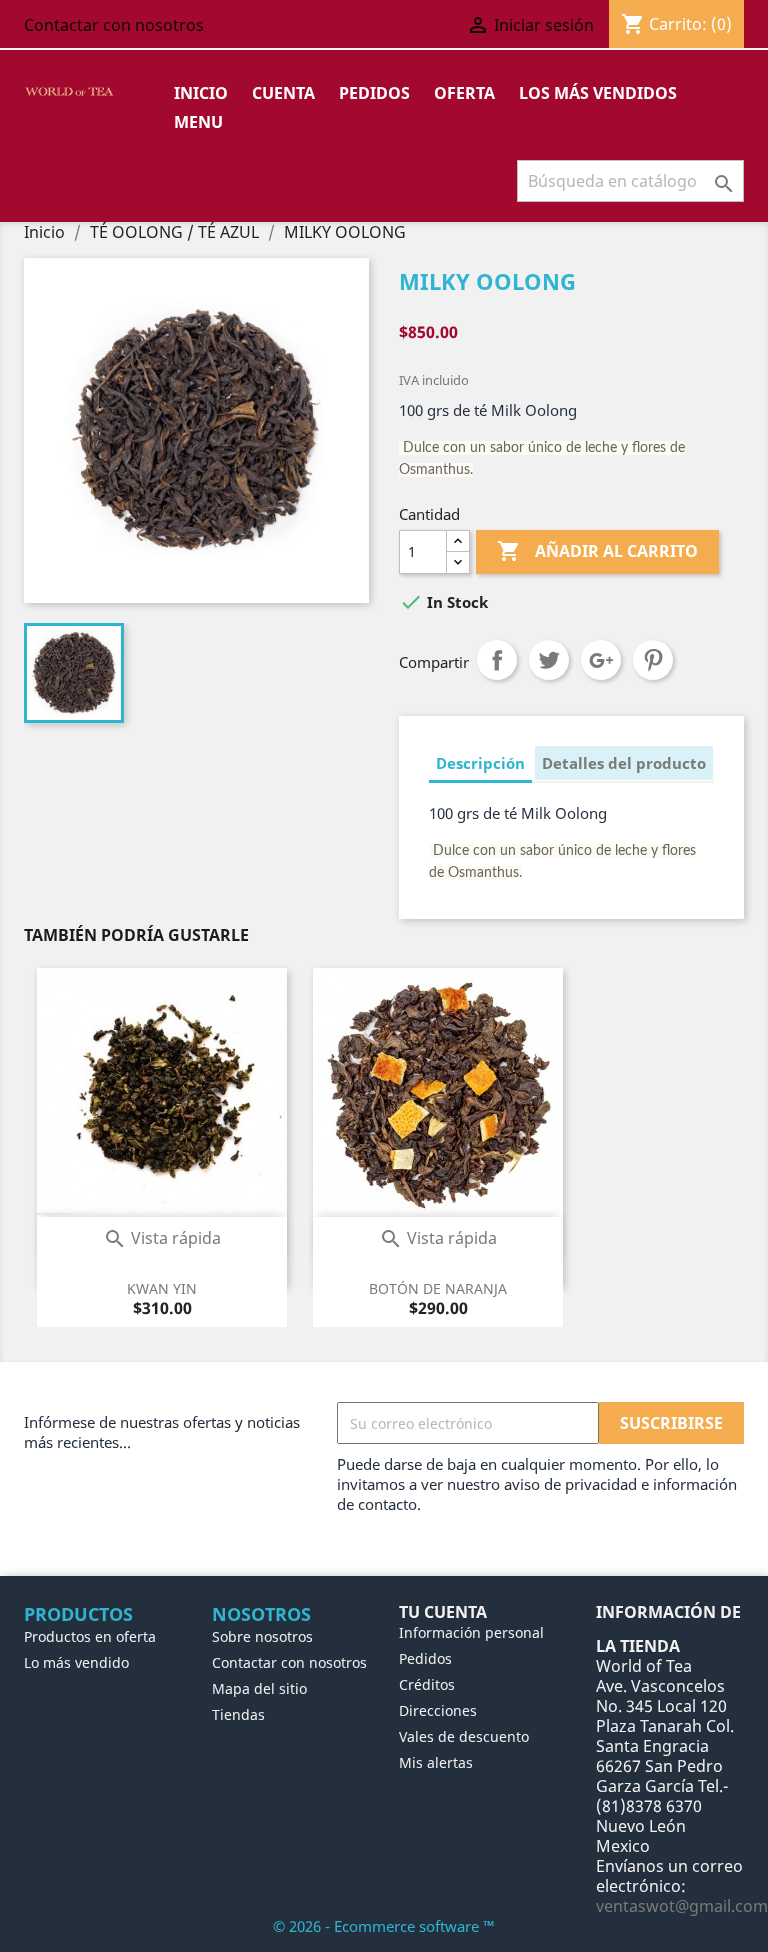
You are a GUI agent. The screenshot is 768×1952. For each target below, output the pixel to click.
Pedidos (374, 93)
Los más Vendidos (598, 93)
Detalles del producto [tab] (624, 763)
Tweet (549, 660)
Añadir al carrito (597, 551)
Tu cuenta (443, 1612)
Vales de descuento (464, 1736)
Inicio (201, 93)
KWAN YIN (162, 1288)
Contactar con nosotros (114, 25)
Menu (198, 122)
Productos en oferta (90, 1636)
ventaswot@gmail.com (682, 1906)
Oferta (464, 93)
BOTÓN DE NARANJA (438, 1288)
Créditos (427, 1684)
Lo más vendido (76, 1662)
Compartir (497, 660)
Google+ (601, 660)
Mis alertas (436, 1762)
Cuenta (283, 93)
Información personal (471, 1632)
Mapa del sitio (259, 1688)
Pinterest (653, 660)
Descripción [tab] (480, 763)
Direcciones (438, 1710)
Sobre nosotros (262, 1636)
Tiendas (238, 1714)
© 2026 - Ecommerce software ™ (384, 1926)
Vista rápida (162, 1238)
